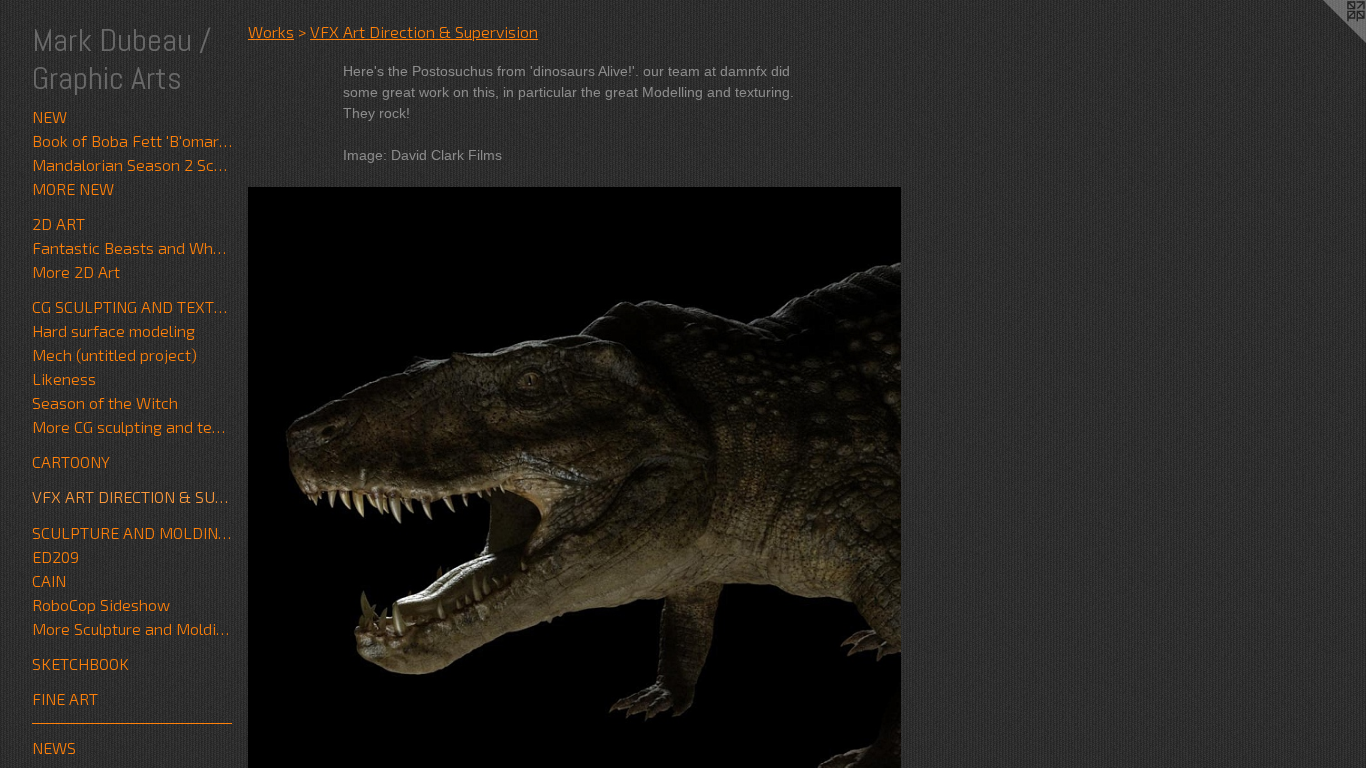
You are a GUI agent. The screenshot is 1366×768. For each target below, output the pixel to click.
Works (271, 31)
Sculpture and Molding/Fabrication (132, 532)
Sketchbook (80, 663)
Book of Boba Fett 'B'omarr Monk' (132, 140)
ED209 (55, 556)
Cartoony (71, 461)
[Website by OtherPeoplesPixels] (1326, 40)
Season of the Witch (105, 402)
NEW (49, 116)
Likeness (64, 378)
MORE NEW (73, 188)
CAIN (49, 580)
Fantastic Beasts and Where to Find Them (132, 247)
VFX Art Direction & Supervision (132, 496)
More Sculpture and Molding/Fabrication (132, 628)
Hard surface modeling (113, 330)
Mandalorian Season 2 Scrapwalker (132, 164)
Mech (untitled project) (114, 354)
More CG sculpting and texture (132, 426)
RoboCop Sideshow (101, 604)
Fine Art (65, 698)
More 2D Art (76, 271)
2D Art (58, 223)
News (54, 747)
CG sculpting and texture (132, 306)
